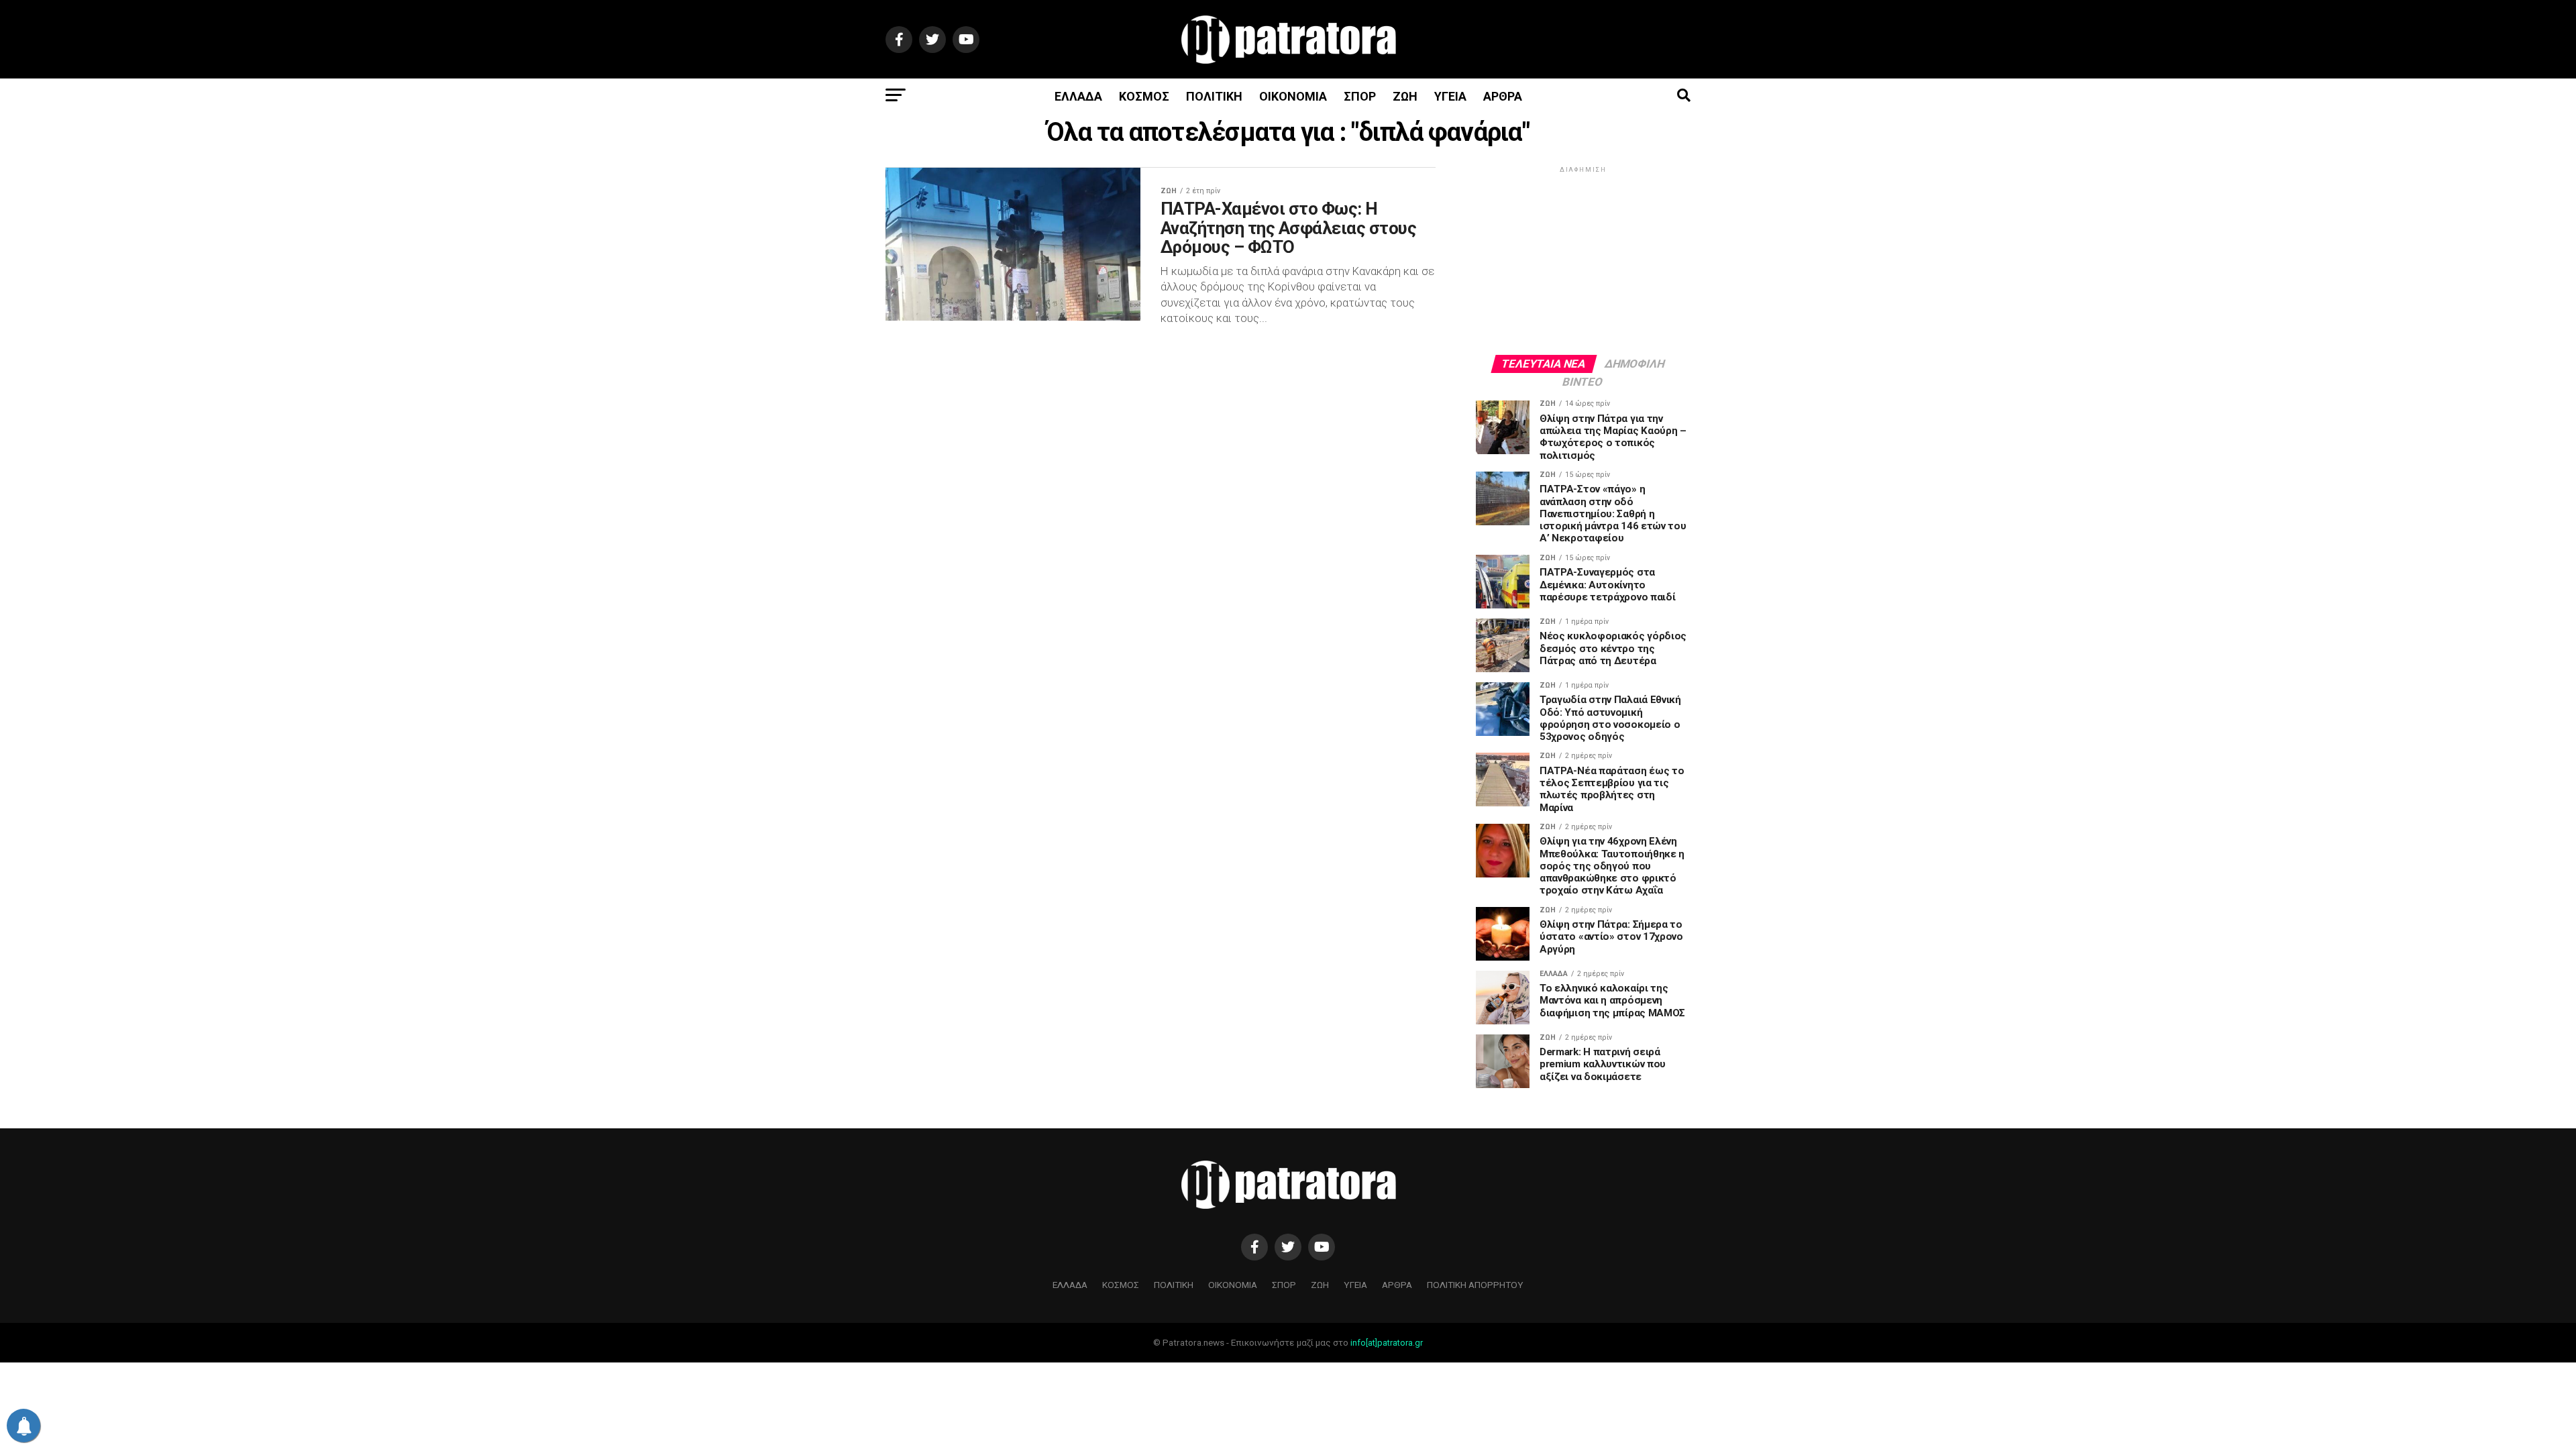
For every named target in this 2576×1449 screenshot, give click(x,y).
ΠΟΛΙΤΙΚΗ (1214, 96)
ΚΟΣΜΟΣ (1144, 96)
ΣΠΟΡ (1360, 96)
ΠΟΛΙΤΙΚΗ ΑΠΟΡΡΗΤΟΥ (1475, 1285)
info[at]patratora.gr (1387, 1343)
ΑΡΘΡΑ (1503, 96)
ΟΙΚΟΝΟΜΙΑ (1293, 96)
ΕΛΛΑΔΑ (1078, 96)
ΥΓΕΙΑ (1450, 96)
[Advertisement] (1583, 260)
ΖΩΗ (1405, 96)
